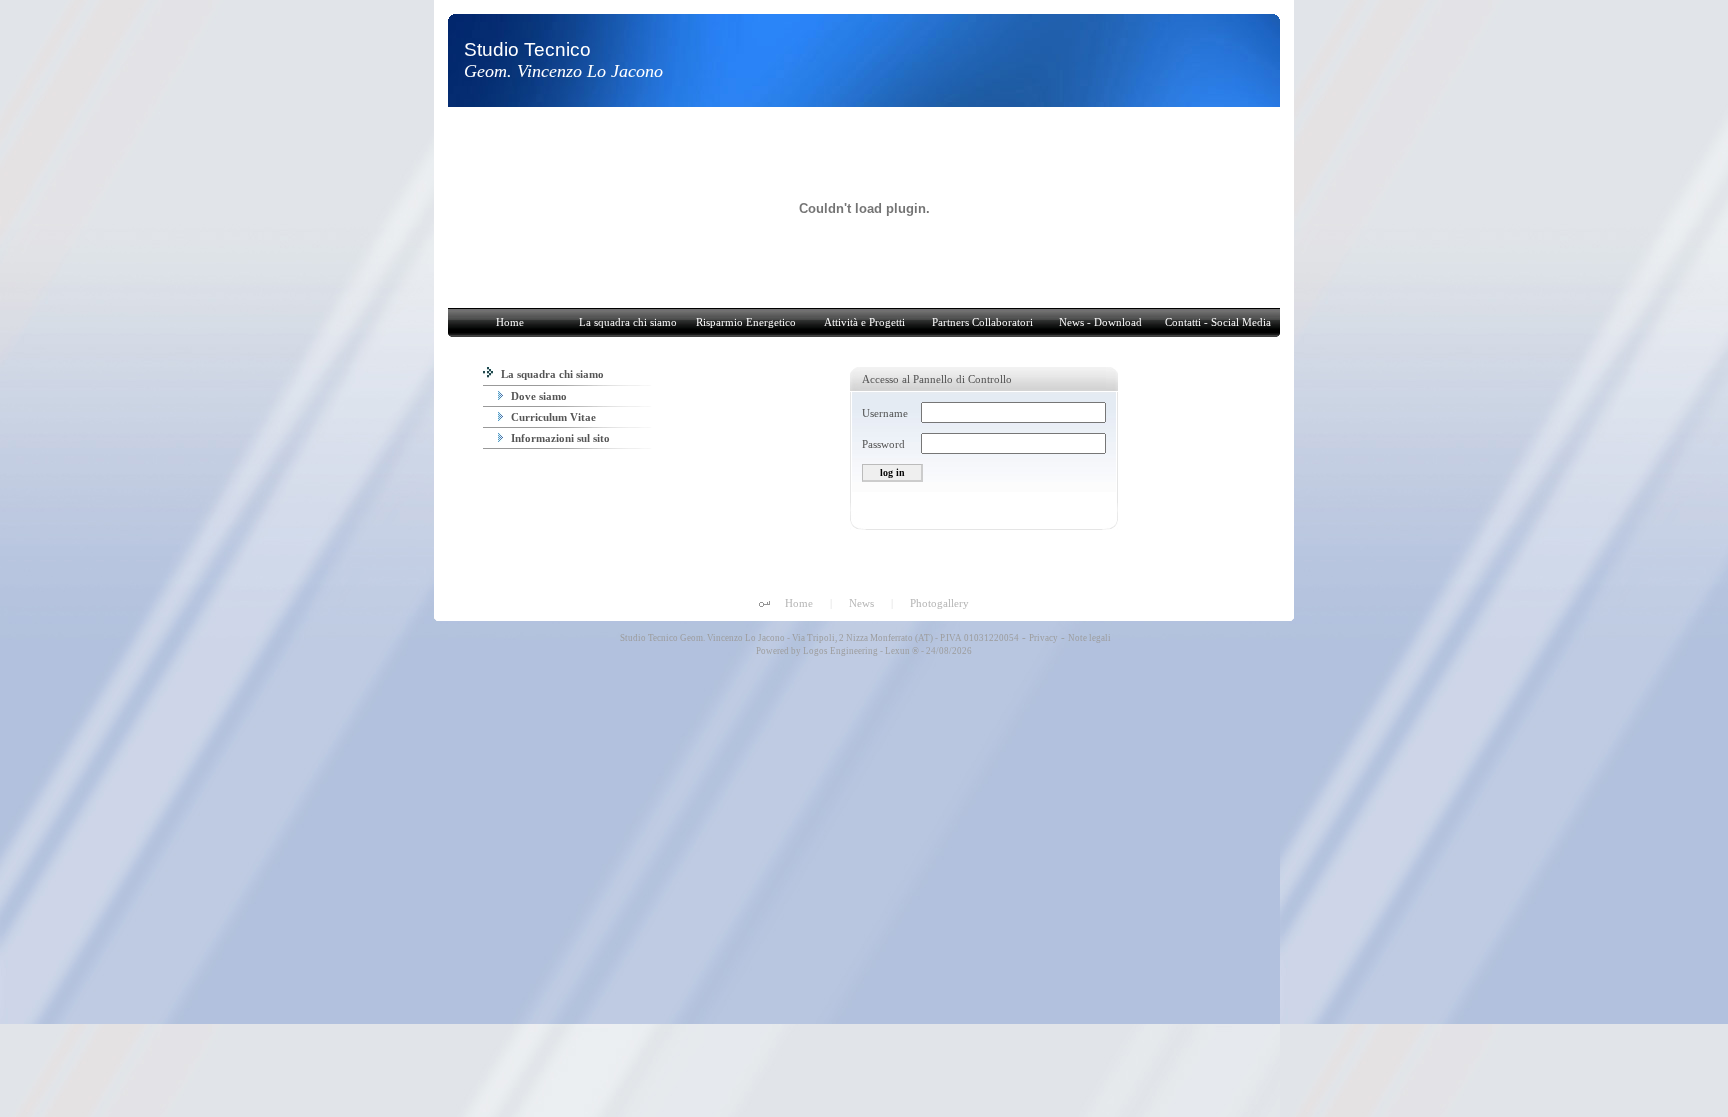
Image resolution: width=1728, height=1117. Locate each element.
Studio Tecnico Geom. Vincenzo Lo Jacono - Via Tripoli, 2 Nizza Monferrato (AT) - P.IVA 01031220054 (818, 638)
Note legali (1089, 638)
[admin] (764, 605)
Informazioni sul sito (559, 438)
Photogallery (939, 603)
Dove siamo (537, 396)
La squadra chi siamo (551, 374)
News (861, 603)
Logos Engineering (840, 651)
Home (799, 603)
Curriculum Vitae (552, 417)
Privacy (1043, 638)
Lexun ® (902, 651)
